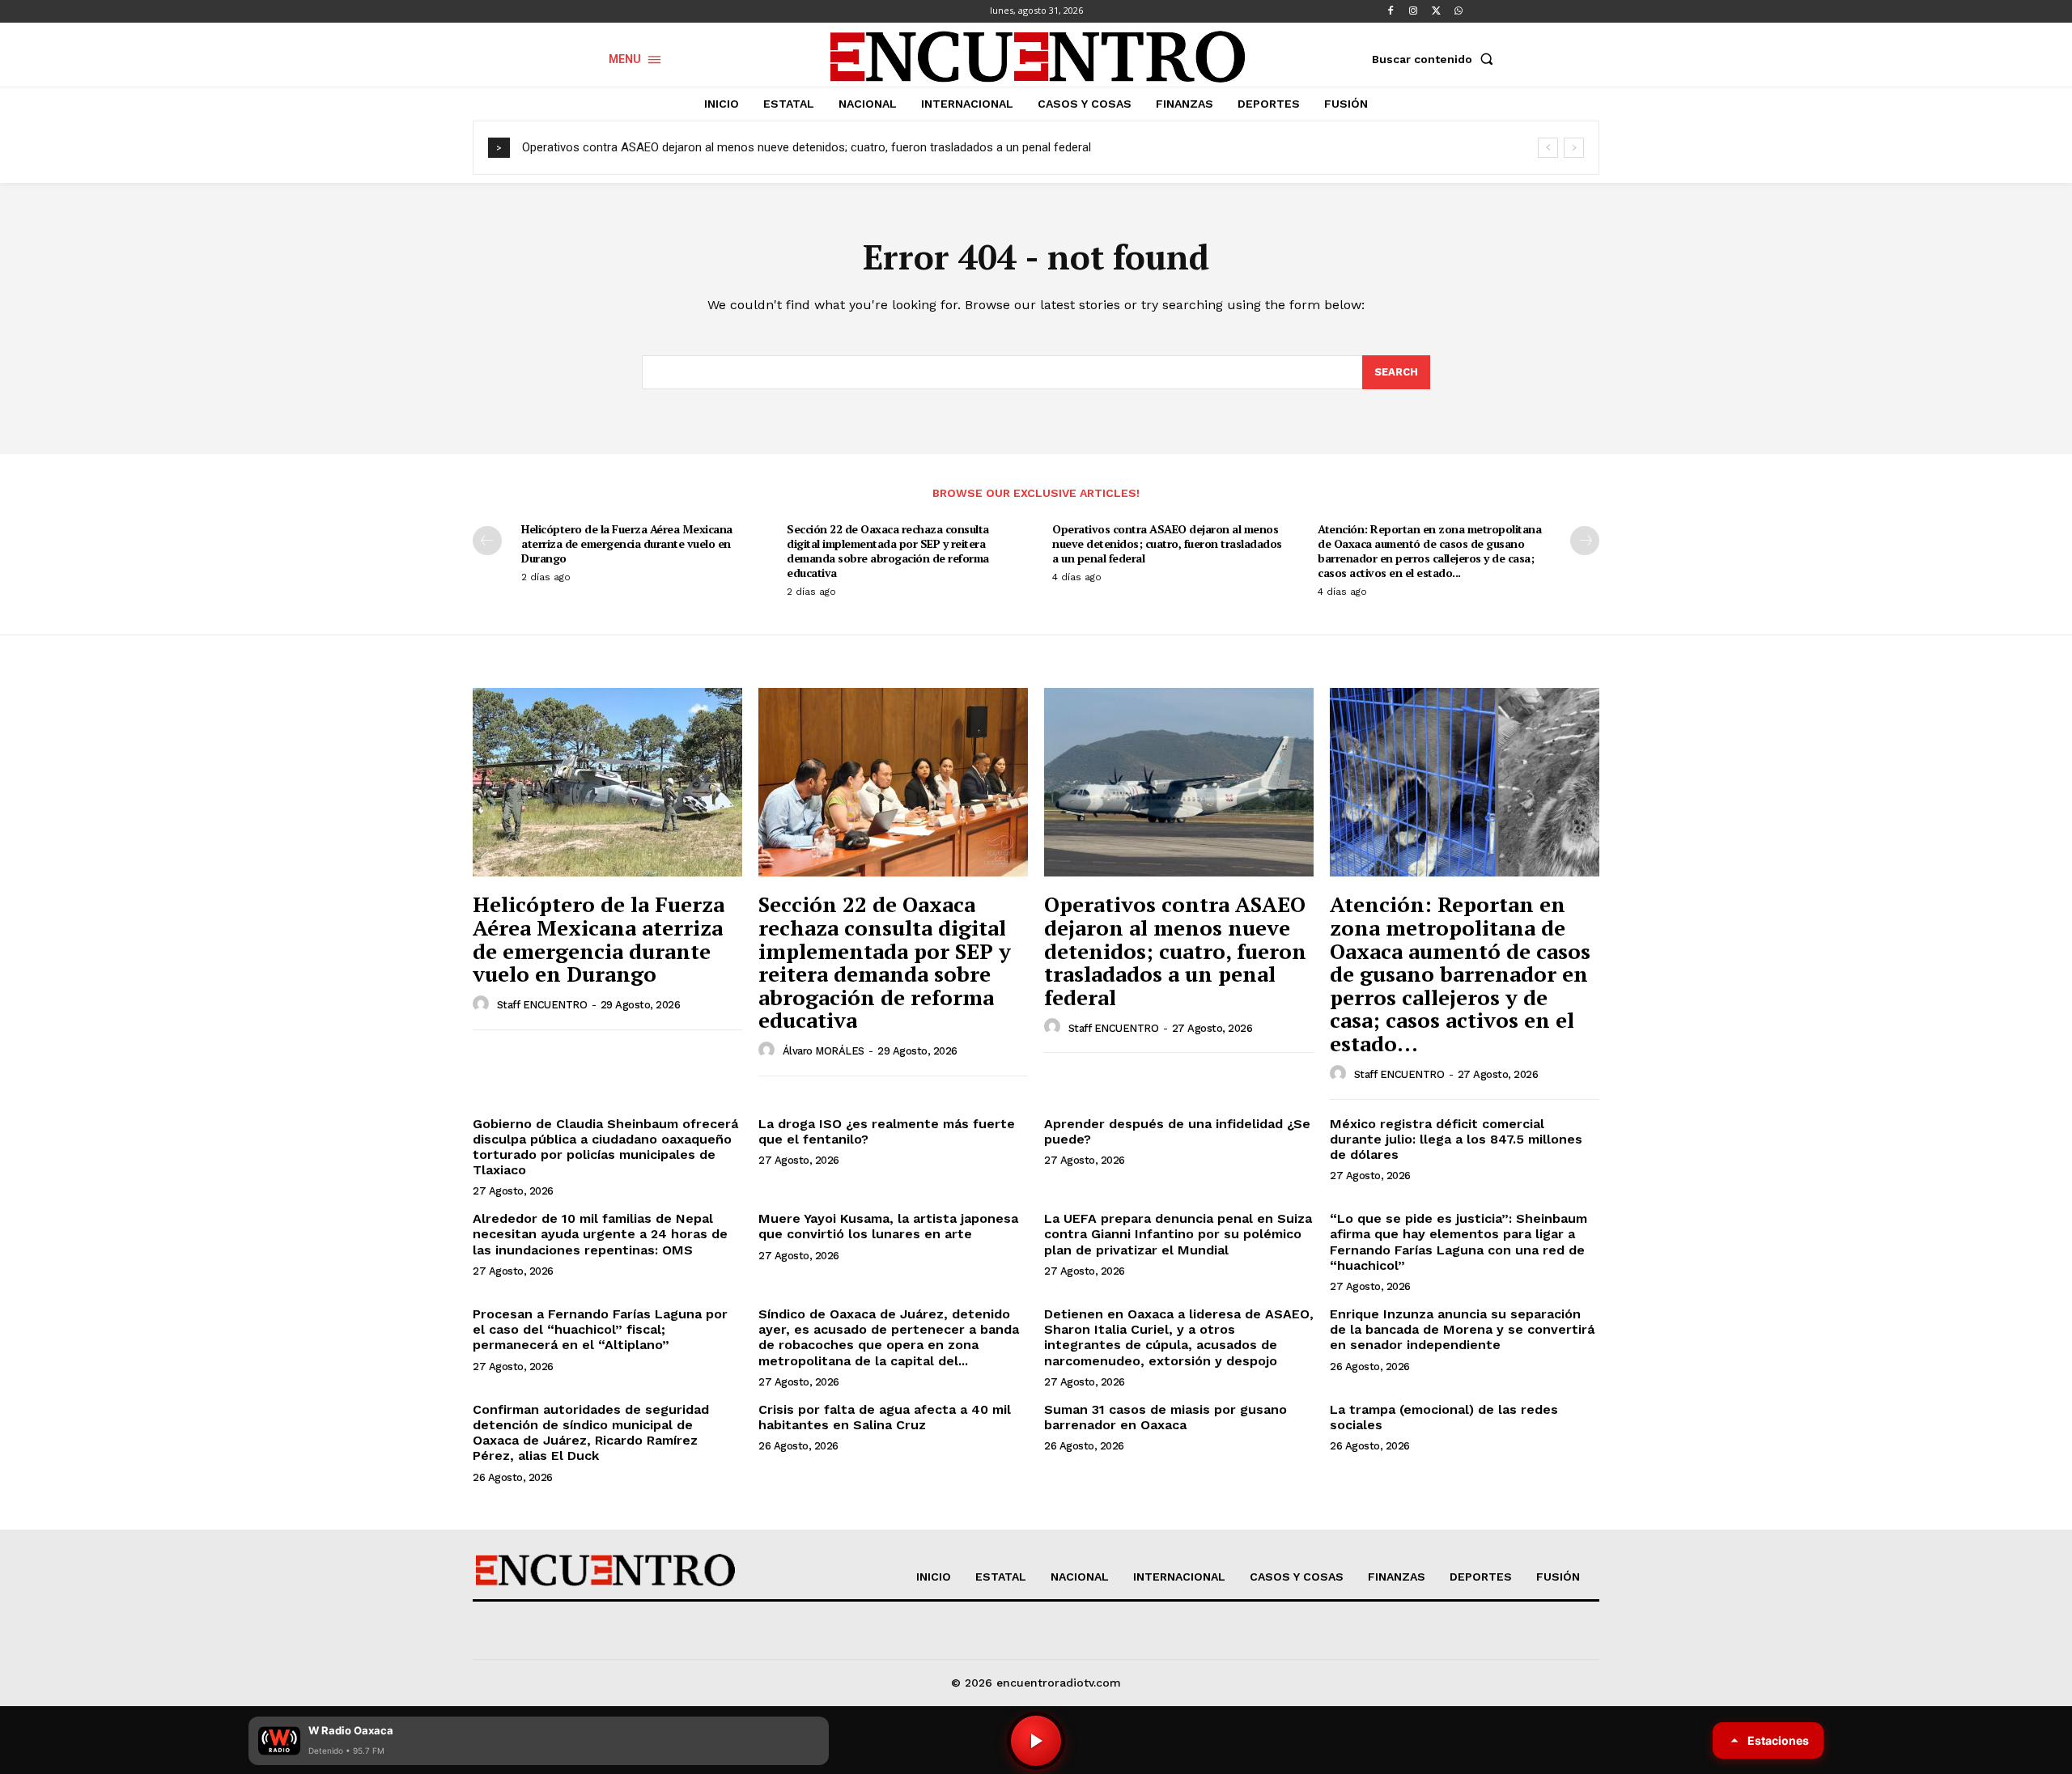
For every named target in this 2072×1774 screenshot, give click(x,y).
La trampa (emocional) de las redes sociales (1444, 1417)
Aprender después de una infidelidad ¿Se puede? (1177, 1131)
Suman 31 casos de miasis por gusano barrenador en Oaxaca (1165, 1417)
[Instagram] (1413, 11)
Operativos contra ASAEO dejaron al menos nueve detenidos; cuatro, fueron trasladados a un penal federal (807, 147)
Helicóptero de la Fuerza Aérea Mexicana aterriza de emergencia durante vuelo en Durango (627, 543)
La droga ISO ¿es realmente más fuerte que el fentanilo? (887, 1131)
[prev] (1548, 148)
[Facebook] (1391, 11)
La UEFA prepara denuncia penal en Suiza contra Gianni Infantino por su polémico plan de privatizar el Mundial (1178, 1234)
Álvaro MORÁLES (824, 1051)
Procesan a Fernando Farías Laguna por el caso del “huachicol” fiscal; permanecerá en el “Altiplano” (600, 1329)
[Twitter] (1436, 11)
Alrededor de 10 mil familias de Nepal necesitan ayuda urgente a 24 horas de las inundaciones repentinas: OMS (600, 1234)
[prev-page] (487, 541)
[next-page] (1585, 541)
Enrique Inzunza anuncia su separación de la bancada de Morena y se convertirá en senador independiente (1462, 1329)
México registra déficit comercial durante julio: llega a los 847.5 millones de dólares (1456, 1139)
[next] (1574, 148)
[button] (1436, 59)
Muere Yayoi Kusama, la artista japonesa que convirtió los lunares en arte (888, 1226)
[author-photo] (483, 1004)
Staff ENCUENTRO (542, 1005)
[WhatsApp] (1458, 11)
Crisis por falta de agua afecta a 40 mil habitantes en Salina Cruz (885, 1417)
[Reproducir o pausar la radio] (1036, 1741)
